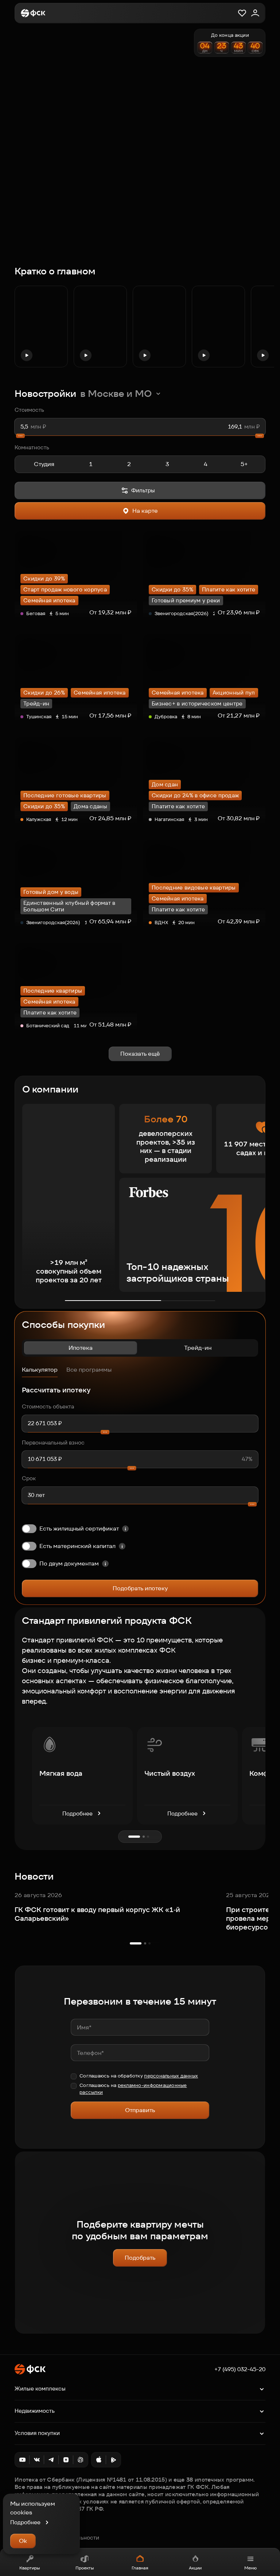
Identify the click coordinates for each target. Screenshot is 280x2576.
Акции (195, 2568)
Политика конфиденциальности (57, 2538)
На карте (145, 511)
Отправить (140, 2110)
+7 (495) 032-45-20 (240, 2369)
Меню (250, 2568)
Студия (44, 464)
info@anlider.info (36, 2530)
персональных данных (171, 2076)
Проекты (85, 2568)
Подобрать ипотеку (140, 1588)
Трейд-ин (198, 1348)
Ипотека (81, 1348)
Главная (140, 2568)
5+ (244, 464)
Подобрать (140, 2258)
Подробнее (77, 1813)
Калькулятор (40, 1370)
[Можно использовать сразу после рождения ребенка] (122, 1546)
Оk (23, 2541)
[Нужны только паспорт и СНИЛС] (105, 1564)
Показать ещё (140, 1054)
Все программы (89, 1370)
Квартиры (30, 2568)
